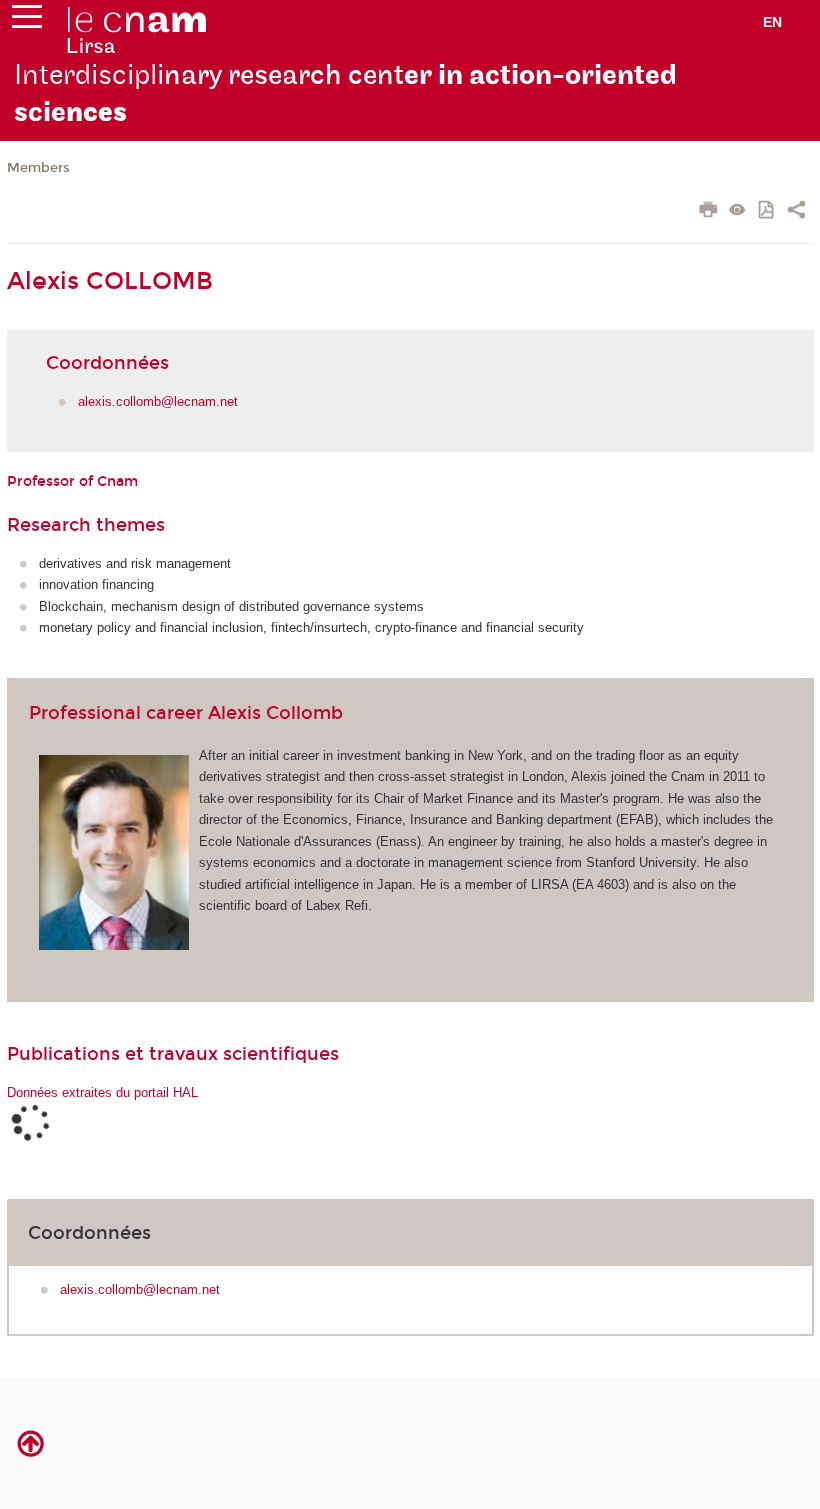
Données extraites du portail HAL (102, 1092)
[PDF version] (767, 211)
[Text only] (737, 211)
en (772, 22)
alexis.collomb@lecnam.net (158, 401)
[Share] (796, 212)
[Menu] (27, 21)
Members (38, 168)
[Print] (708, 212)
